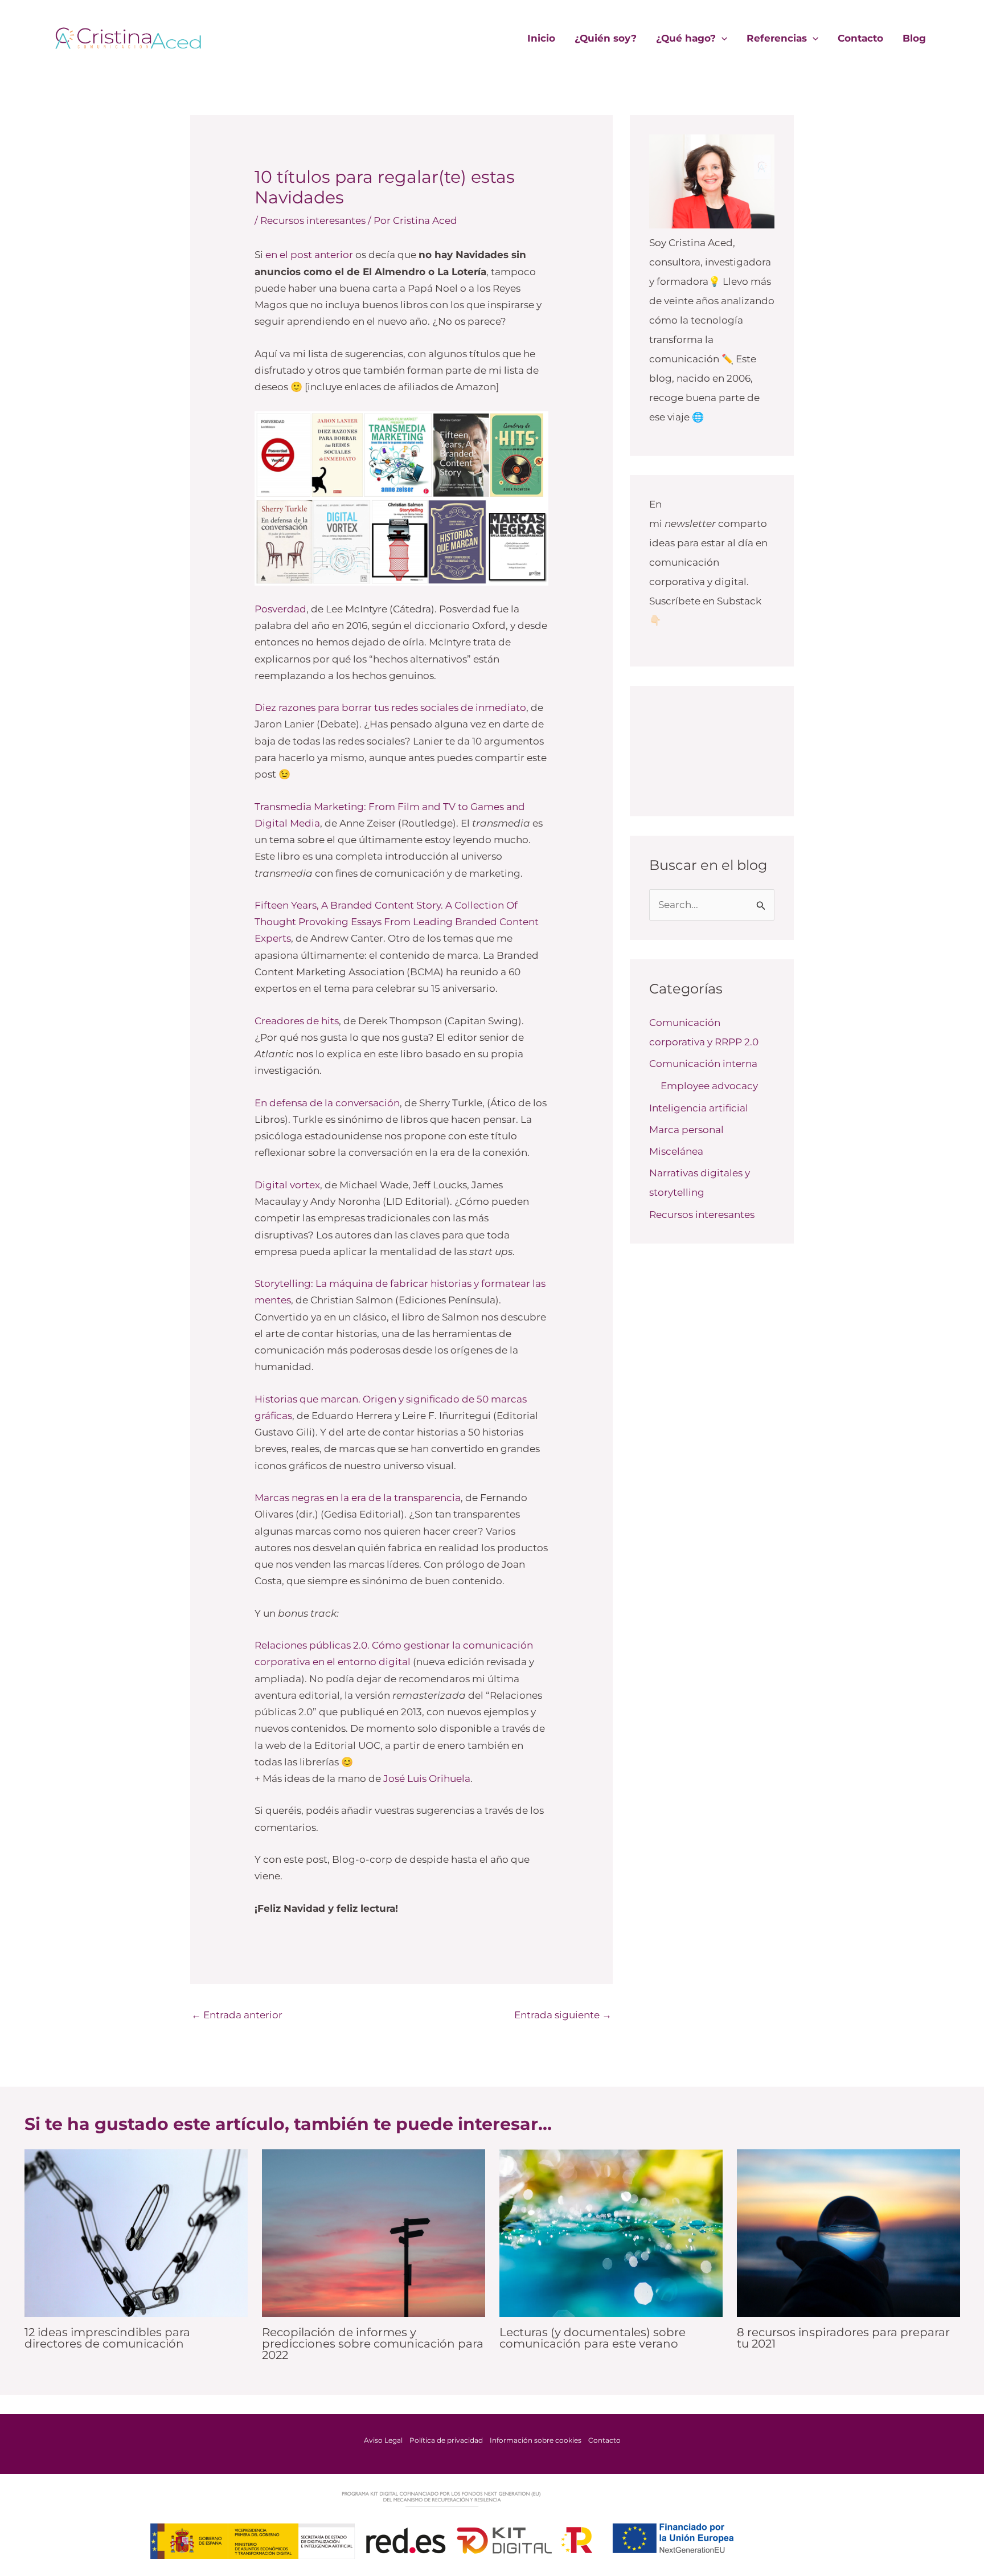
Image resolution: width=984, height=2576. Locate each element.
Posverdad (280, 609)
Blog (914, 38)
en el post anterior (309, 255)
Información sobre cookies (536, 2440)
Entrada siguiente (563, 2015)
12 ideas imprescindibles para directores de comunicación (107, 2338)
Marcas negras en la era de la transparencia (358, 1498)
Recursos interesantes (313, 220)
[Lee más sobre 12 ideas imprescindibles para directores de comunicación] (136, 2232)
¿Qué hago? (686, 38)
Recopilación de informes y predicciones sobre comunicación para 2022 (373, 2344)
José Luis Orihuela (427, 1778)
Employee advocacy (709, 1086)
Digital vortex (287, 1185)
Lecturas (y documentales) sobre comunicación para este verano (593, 2338)
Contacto (860, 38)
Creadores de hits (297, 1021)
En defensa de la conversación (327, 1103)
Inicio (541, 38)
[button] (721, 38)
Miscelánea (676, 1151)
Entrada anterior (237, 2015)
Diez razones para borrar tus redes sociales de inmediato (390, 708)
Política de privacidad (446, 2440)
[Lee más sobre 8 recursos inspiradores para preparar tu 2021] (848, 2232)
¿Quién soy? (606, 38)
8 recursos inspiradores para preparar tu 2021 (843, 2338)
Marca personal (686, 1130)
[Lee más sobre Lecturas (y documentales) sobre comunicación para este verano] (611, 2232)
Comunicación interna (703, 1064)
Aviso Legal (383, 2440)
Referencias (777, 38)
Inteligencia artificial (699, 1108)
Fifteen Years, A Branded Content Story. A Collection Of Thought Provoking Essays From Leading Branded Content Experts (397, 922)
